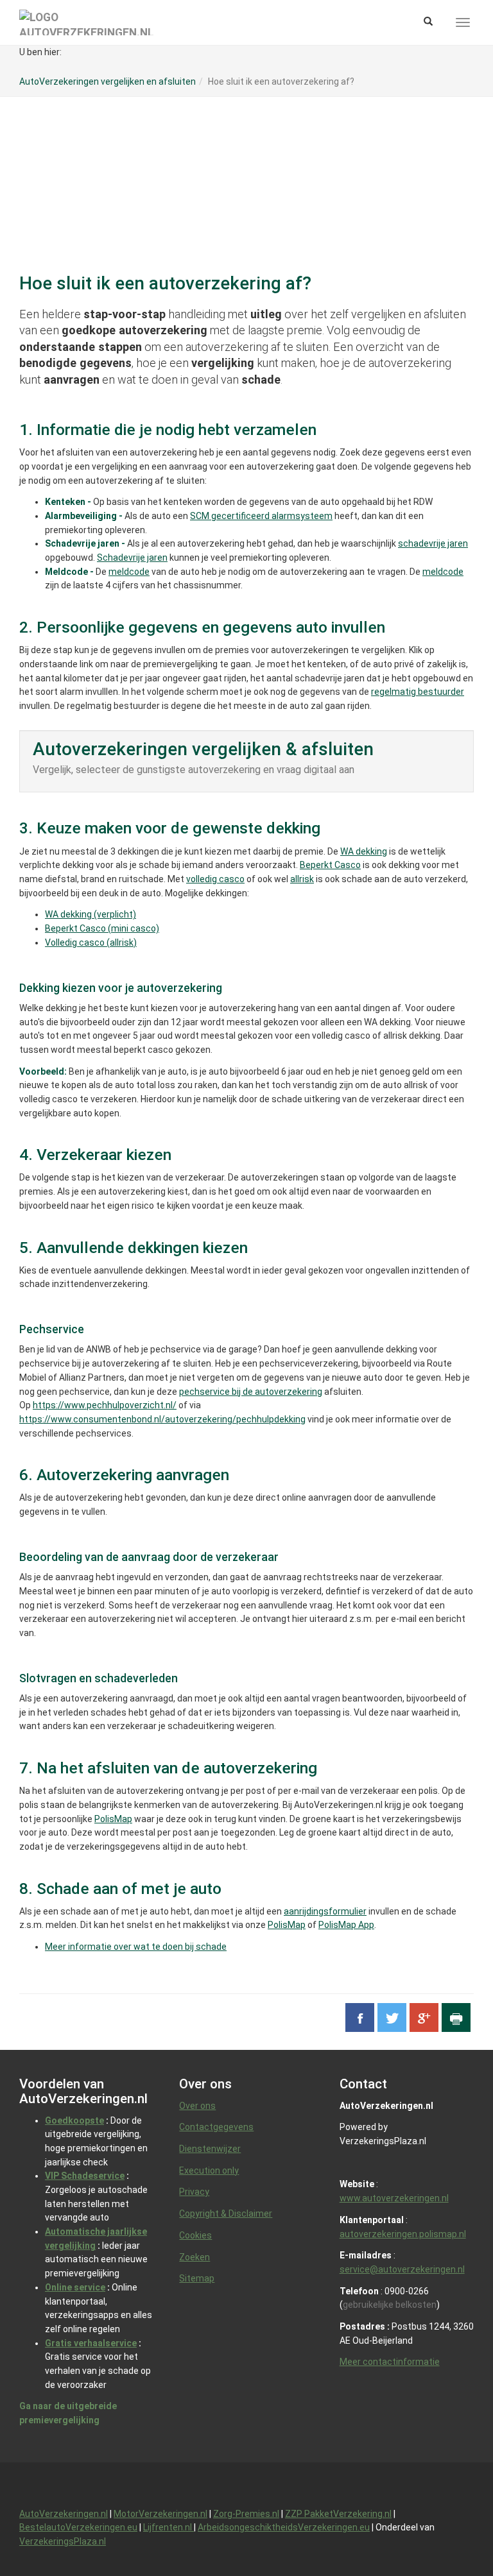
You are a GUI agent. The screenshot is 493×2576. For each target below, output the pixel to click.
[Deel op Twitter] (392, 2017)
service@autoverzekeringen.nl (402, 2269)
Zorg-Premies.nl (246, 2514)
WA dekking (364, 851)
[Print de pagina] (456, 2017)
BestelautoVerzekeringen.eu (78, 2527)
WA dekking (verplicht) (91, 914)
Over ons (197, 2106)
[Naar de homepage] (87, 22)
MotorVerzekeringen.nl (160, 2514)
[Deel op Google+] (424, 2017)
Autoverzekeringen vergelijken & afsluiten (203, 749)
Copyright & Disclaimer (226, 2213)
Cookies (195, 2235)
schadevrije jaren (433, 543)
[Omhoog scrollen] (454, 2537)
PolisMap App (346, 1925)
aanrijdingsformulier (325, 1911)
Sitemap (197, 2278)
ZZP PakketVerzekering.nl (338, 2514)
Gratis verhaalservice (91, 2343)
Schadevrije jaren (132, 558)
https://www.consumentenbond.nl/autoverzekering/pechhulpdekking (162, 1419)
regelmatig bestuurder (418, 692)
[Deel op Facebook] (360, 2017)
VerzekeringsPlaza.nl (63, 2541)
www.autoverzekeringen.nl (394, 2198)
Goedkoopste (74, 2120)
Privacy (194, 2192)
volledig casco (215, 879)
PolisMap (113, 1819)
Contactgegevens (216, 2127)
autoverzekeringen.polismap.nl (403, 2234)
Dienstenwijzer (210, 2149)
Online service (75, 2287)
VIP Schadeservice (85, 2176)
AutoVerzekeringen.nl (64, 2514)
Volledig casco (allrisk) (91, 943)
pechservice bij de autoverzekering (251, 1392)
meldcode (129, 572)
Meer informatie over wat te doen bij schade (136, 1947)
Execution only (209, 2171)
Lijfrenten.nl (169, 2527)
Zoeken (195, 2257)
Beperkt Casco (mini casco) (102, 928)
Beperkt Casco (330, 865)
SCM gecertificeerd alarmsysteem (261, 516)
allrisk (302, 879)
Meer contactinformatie (390, 2362)
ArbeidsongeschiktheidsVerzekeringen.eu (284, 2527)
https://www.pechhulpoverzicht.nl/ (105, 1405)
